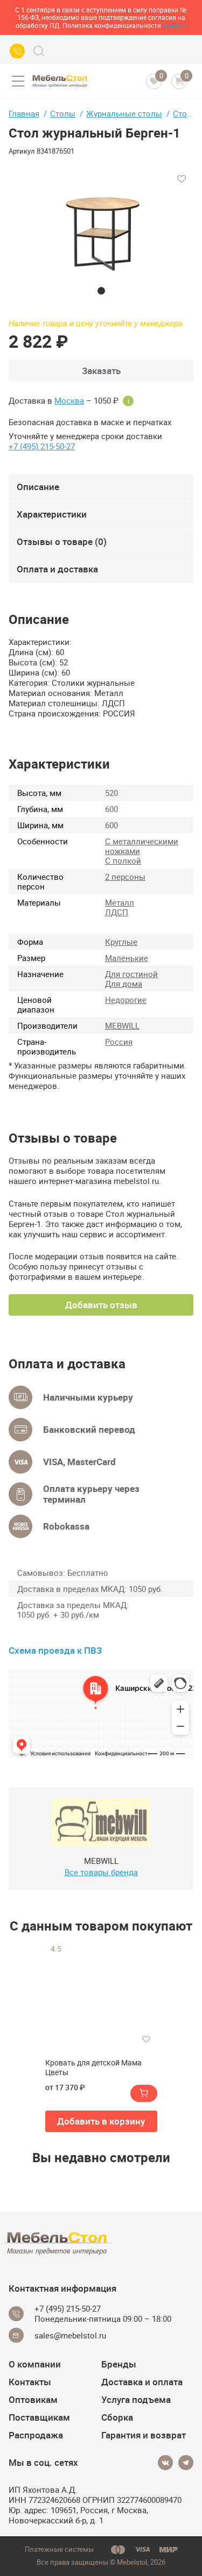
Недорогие (126, 1000)
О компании (35, 2364)
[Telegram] (186, 2463)
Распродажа (36, 2435)
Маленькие (127, 958)
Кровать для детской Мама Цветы (93, 2068)
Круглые (121, 942)
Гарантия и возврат (144, 2435)
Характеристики (52, 514)
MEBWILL (122, 1025)
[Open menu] (18, 81)
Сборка (117, 2417)
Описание (38, 487)
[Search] (39, 51)
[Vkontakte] (165, 2463)
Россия (119, 1042)
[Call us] (17, 51)
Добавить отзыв (101, 1305)
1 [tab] (101, 291)
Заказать (101, 371)
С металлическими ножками (142, 846)
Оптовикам (33, 2399)
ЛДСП (117, 912)
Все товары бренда (101, 1872)
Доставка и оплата (142, 2382)
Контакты (30, 2382)
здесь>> (175, 25)
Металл (120, 902)
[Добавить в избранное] (182, 179)
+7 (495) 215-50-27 (42, 446)
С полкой (123, 860)
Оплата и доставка (57, 569)
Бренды (119, 2364)
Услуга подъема (136, 2399)
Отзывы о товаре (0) (62, 541)
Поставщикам (39, 2417)
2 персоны (125, 877)
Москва (69, 401)
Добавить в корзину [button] (101, 2121)
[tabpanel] (101, 231)
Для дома (124, 984)
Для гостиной (131, 974)
